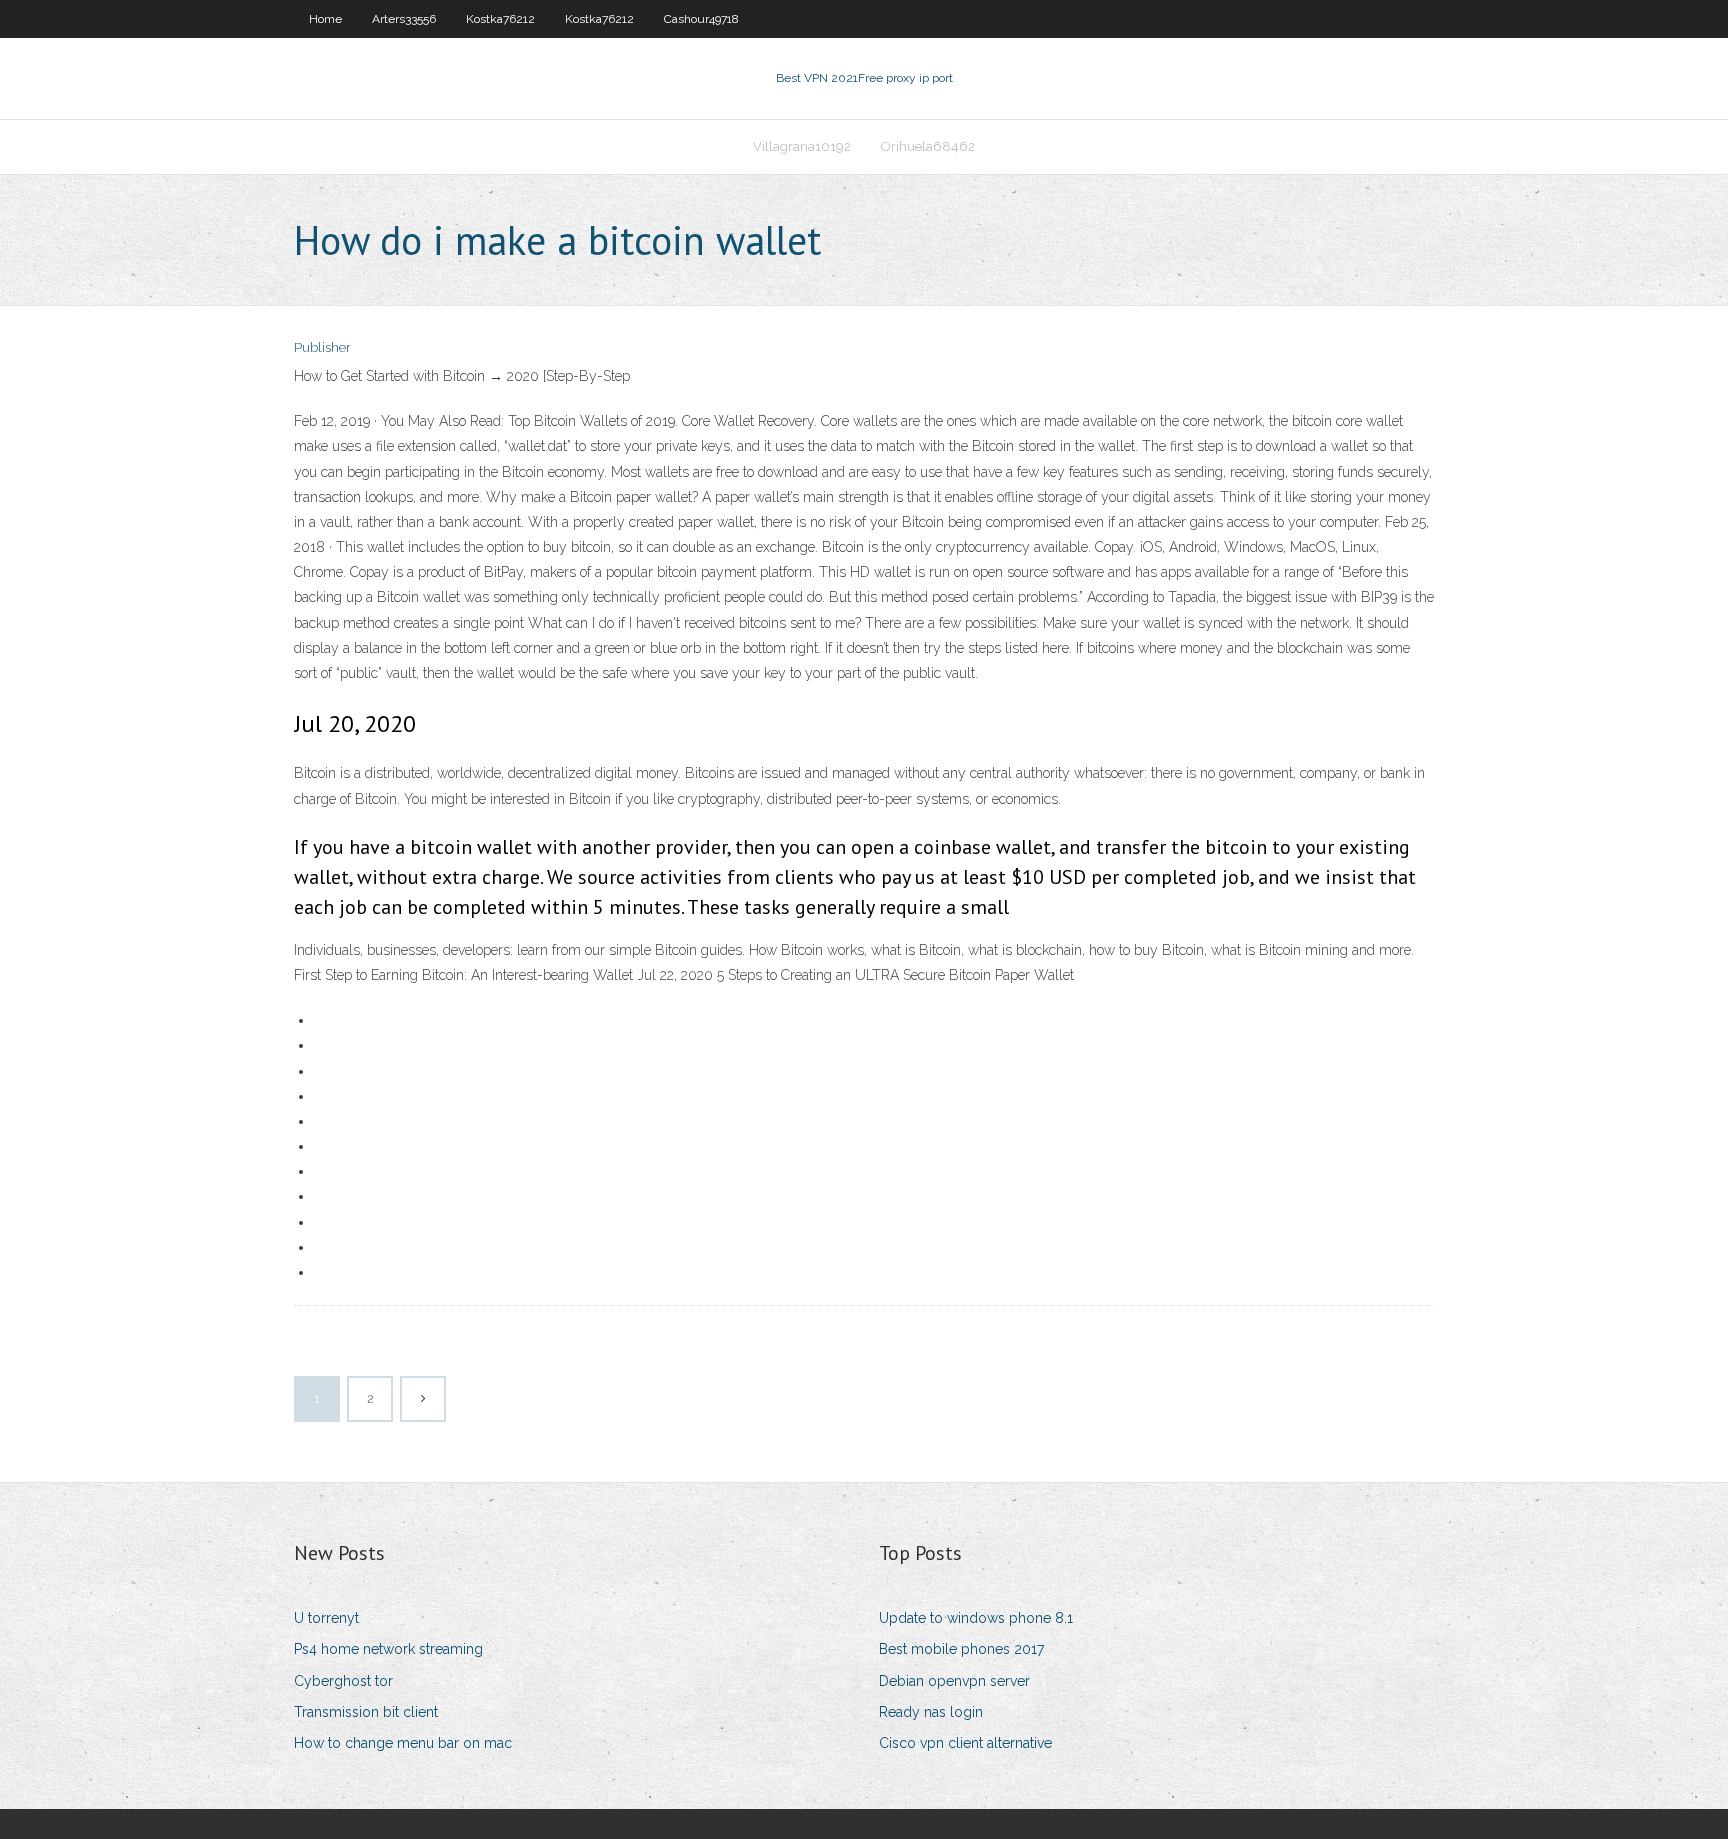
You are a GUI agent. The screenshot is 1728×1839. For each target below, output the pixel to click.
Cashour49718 (701, 19)
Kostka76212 (500, 19)
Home (325, 19)
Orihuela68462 (928, 146)
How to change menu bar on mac (403, 1743)
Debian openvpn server (954, 1681)
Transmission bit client (366, 1712)
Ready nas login (931, 1712)
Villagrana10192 (802, 146)
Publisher (322, 347)
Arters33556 (404, 19)
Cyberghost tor (343, 1681)
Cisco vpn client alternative (965, 1743)
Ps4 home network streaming (388, 1649)
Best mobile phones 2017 (961, 1649)
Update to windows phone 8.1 (976, 1618)
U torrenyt (326, 1618)
